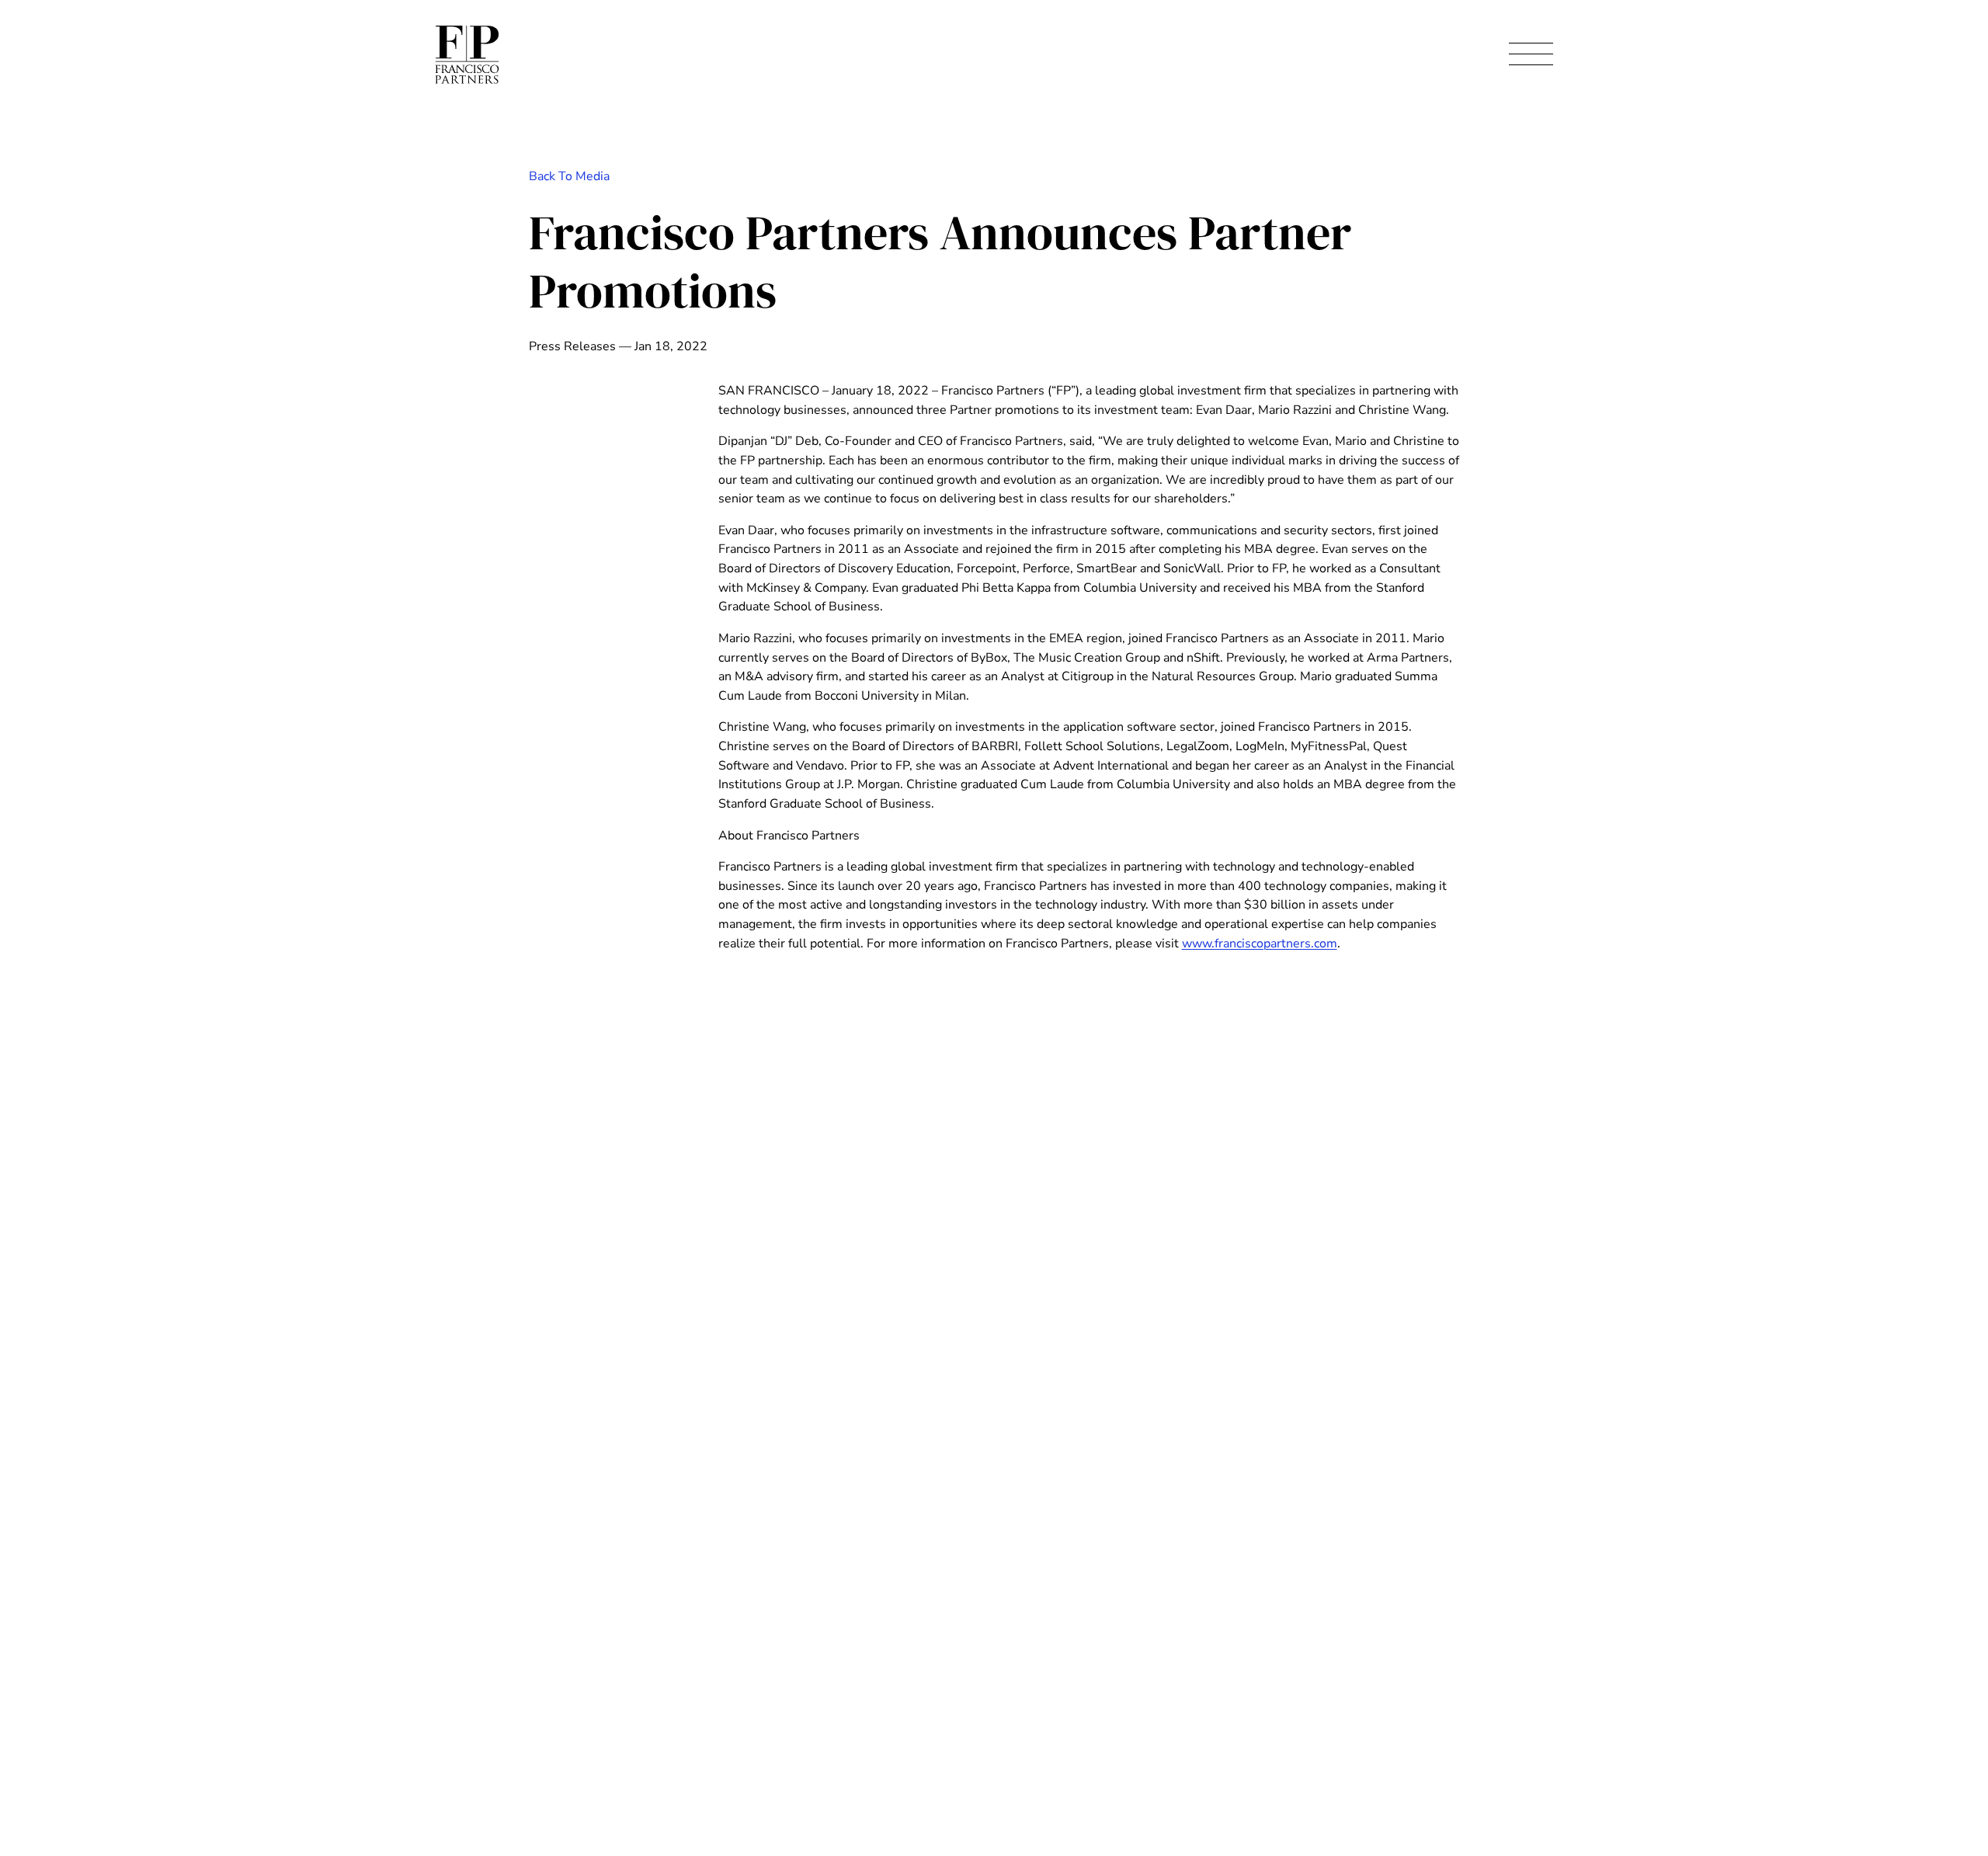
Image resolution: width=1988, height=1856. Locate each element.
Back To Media (569, 176)
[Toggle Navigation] (1531, 55)
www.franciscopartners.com (1260, 944)
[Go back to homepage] (467, 55)
